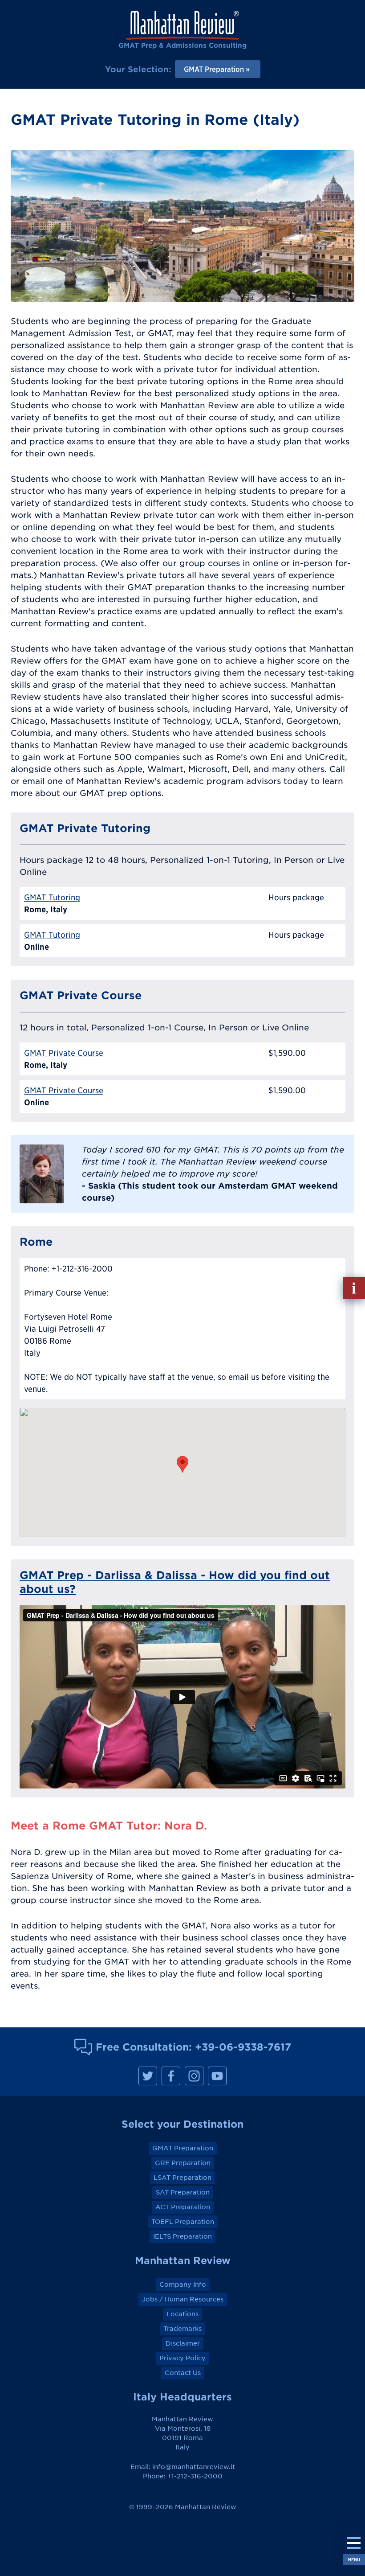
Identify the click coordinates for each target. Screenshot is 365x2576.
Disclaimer (183, 2343)
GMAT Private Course (64, 1053)
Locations (182, 2314)
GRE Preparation (183, 2163)
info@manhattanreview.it (194, 2467)
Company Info (183, 2285)
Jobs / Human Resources (183, 2299)
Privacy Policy (182, 2358)
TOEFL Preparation (183, 2222)
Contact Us (183, 2373)
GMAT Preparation (183, 2148)
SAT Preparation (183, 2192)
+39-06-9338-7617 (243, 2047)
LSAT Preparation (182, 2178)
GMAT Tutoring (52, 897)
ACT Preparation (183, 2207)
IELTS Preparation (182, 2236)
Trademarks (182, 2329)
